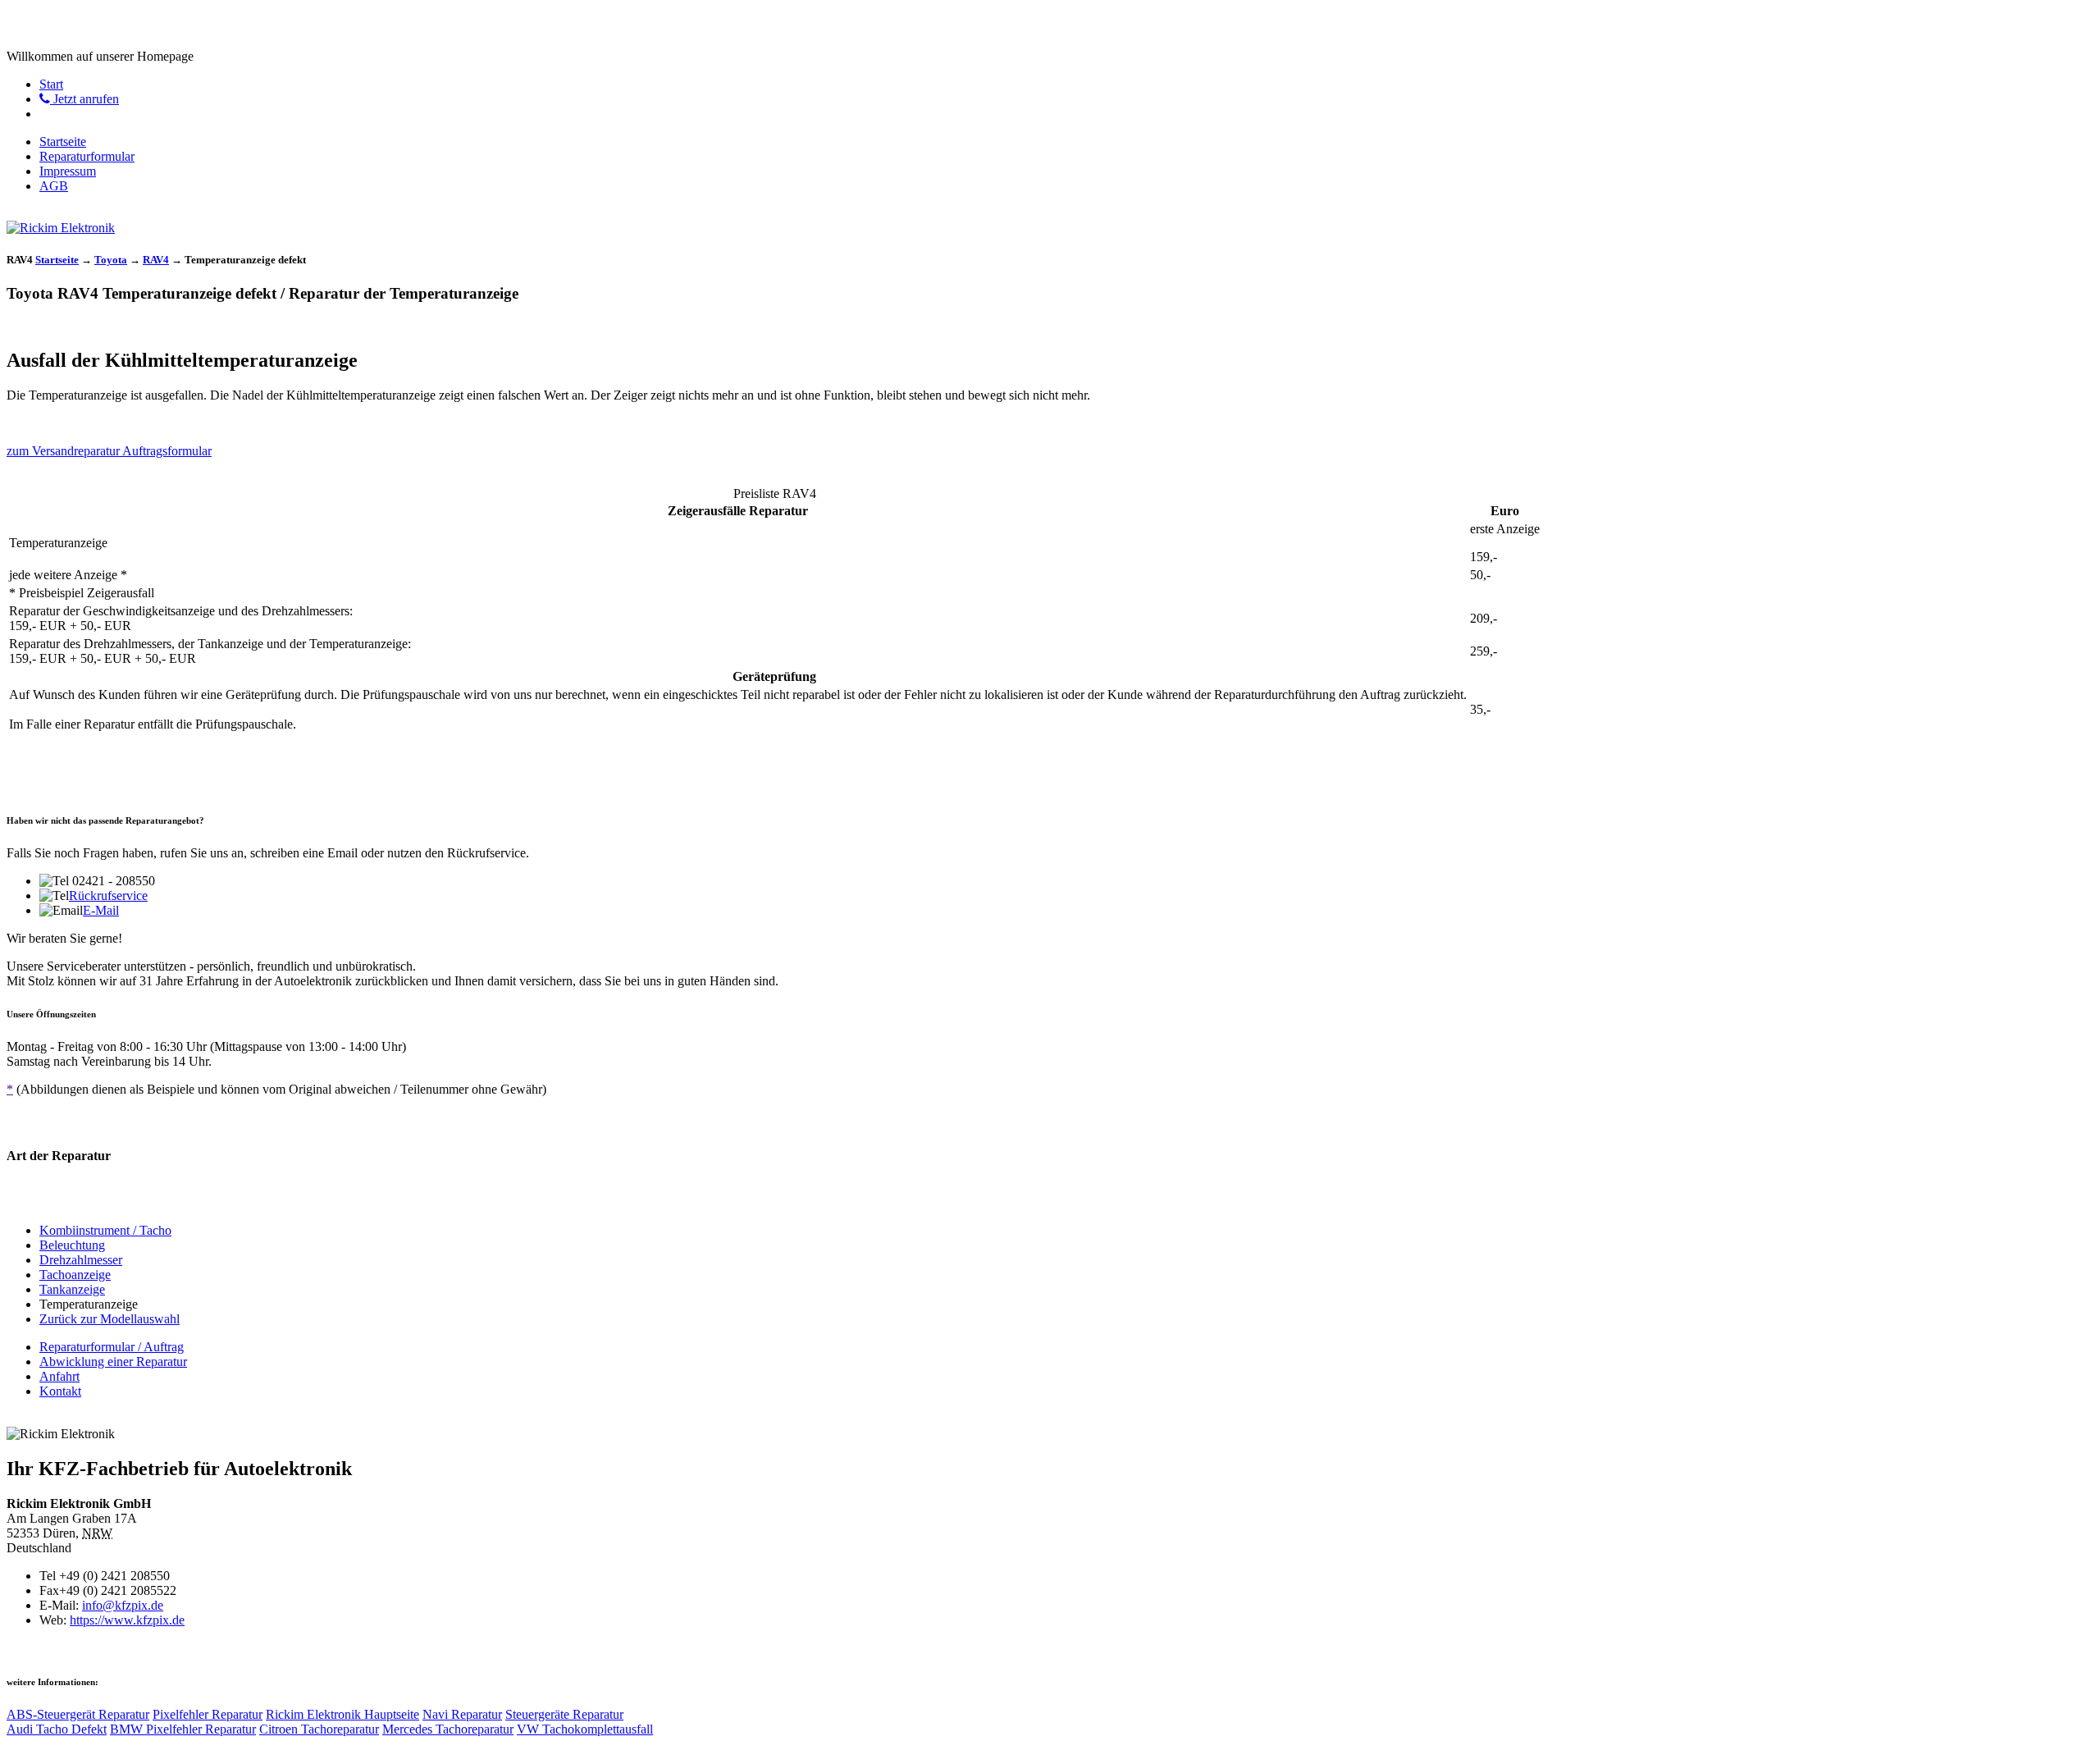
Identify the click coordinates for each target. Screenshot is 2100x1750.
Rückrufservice (108, 896)
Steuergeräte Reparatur (564, 1714)
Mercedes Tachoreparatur (448, 1729)
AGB (54, 186)
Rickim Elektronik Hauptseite (342, 1714)
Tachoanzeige (75, 1275)
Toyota (111, 260)
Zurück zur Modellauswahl (110, 1319)
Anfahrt (59, 1376)
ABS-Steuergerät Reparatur (78, 1714)
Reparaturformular (87, 156)
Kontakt (60, 1391)
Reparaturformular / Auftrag (112, 1347)
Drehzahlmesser (81, 1260)
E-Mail (101, 910)
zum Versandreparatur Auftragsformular (109, 451)
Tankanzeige (72, 1289)
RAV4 (156, 260)
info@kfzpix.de (123, 1605)
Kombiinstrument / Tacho (105, 1230)
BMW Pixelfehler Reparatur (183, 1729)
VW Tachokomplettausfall (585, 1729)
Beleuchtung (72, 1245)
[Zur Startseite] (61, 228)
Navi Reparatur (462, 1714)
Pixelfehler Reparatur (208, 1714)
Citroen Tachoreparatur (319, 1729)
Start (51, 84)
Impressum (68, 171)
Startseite (63, 142)
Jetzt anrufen (84, 99)
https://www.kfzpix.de (127, 1620)
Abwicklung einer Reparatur (113, 1362)
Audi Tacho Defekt (57, 1729)
